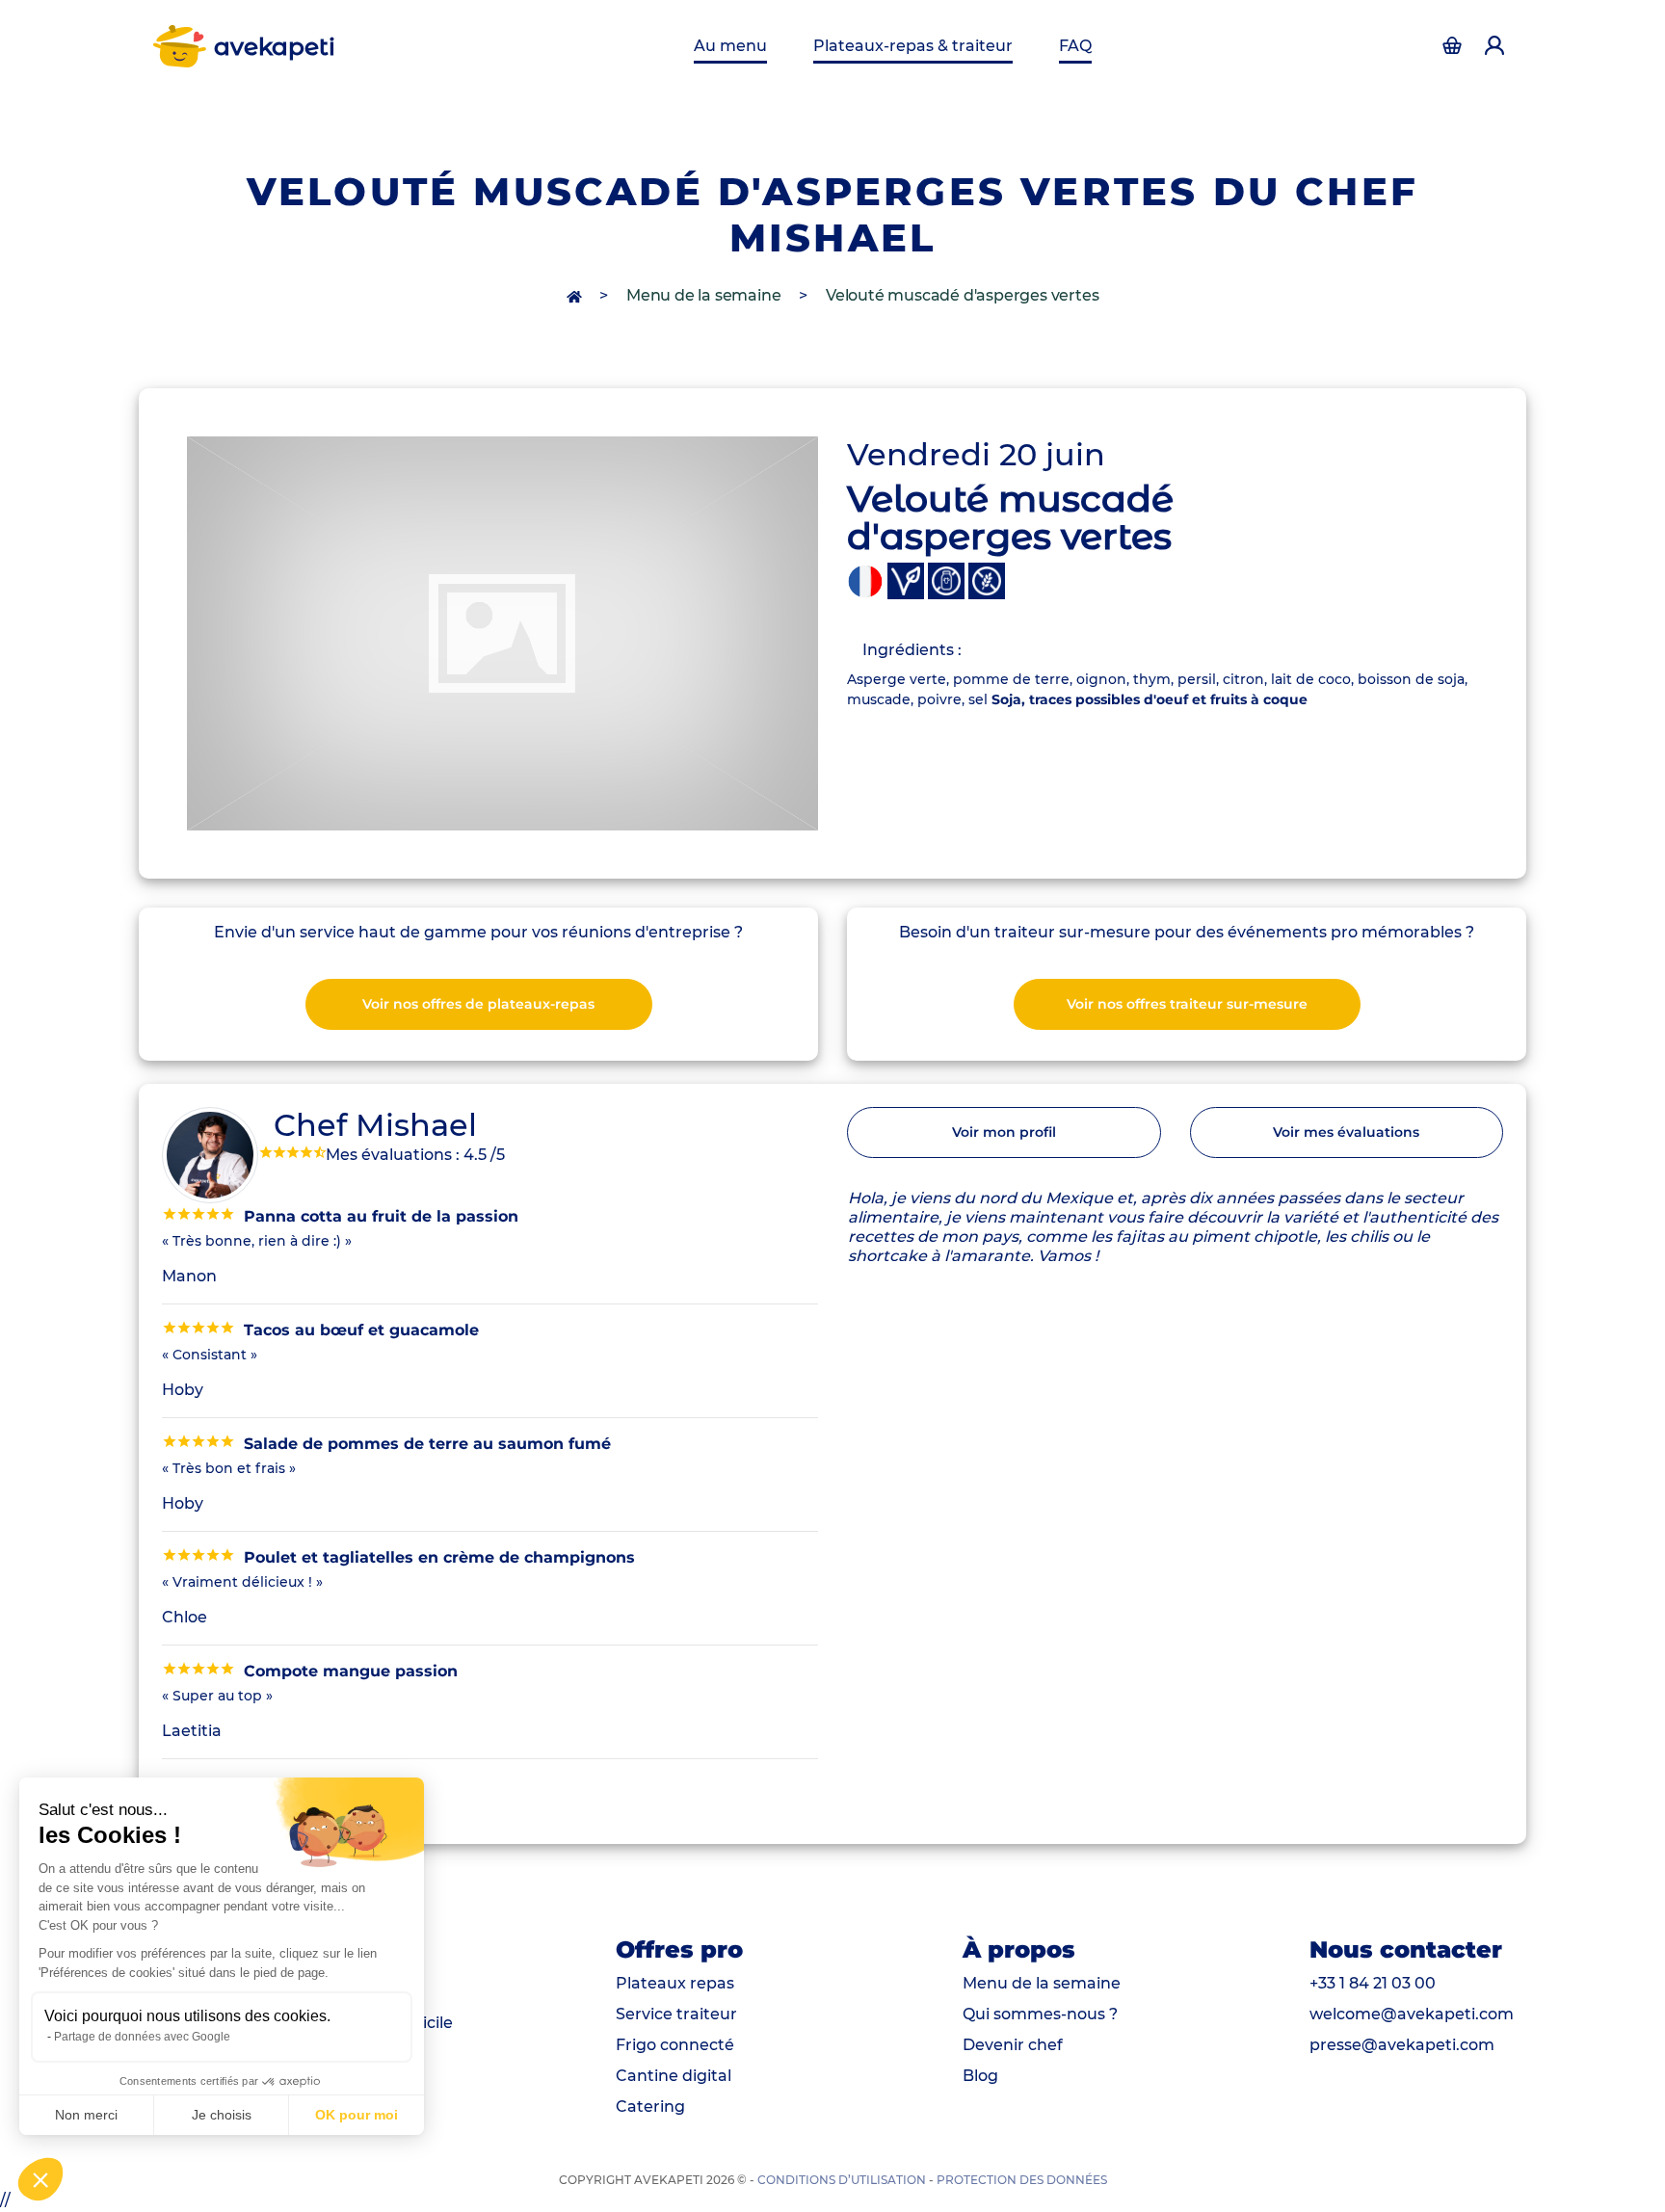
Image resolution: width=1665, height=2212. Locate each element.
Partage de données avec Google (142, 2037)
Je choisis (222, 2115)
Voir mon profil (1004, 1132)
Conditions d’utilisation (842, 2180)
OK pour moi (357, 2115)
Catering (650, 2107)
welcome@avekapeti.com (1412, 2014)
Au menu (730, 46)
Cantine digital (674, 2076)
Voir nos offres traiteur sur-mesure (1187, 1004)
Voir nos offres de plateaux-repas (478, 1004)
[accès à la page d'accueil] (576, 295)
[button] (40, 2179)
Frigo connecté (675, 2045)
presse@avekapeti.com (1402, 2045)
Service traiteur (676, 2014)
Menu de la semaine (703, 295)
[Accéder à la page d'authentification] (1452, 46)
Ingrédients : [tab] (912, 650)
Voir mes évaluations (1346, 1132)
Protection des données (1022, 2180)
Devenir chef (1013, 2045)
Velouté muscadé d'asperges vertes (962, 295)
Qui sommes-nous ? (1040, 2014)
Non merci (86, 2115)
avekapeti (275, 46)
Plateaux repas (675, 1983)
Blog (980, 2076)
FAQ (1075, 46)
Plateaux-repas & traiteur (913, 46)
